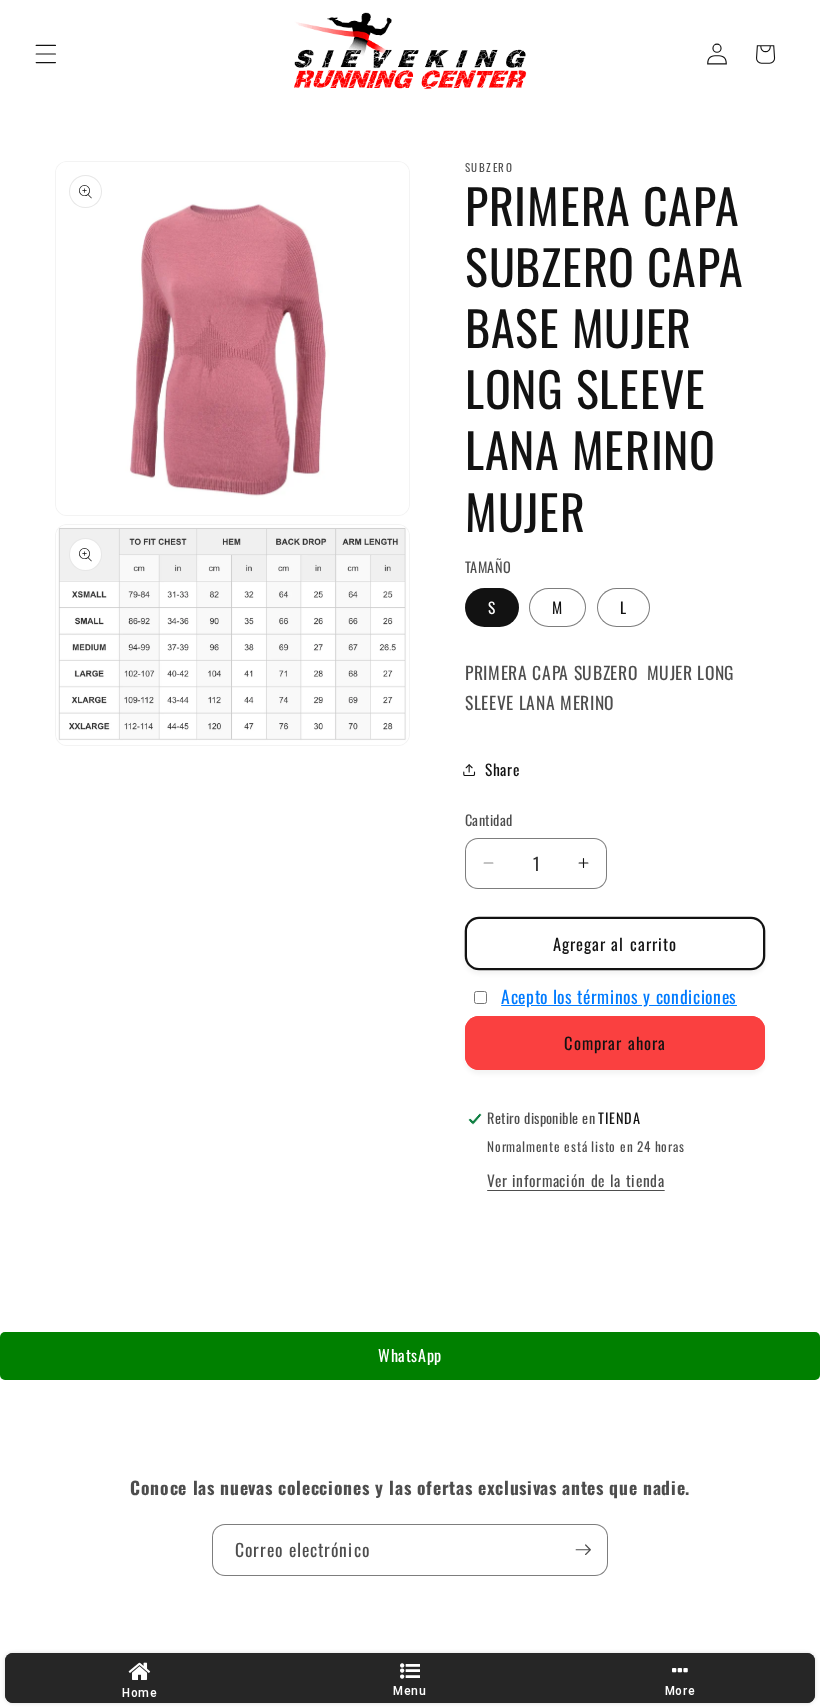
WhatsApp (410, 1355)
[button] (46, 54)
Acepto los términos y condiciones (619, 996)
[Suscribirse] (583, 1550)
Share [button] (502, 769)
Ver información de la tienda (575, 1180)
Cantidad (489, 820)
